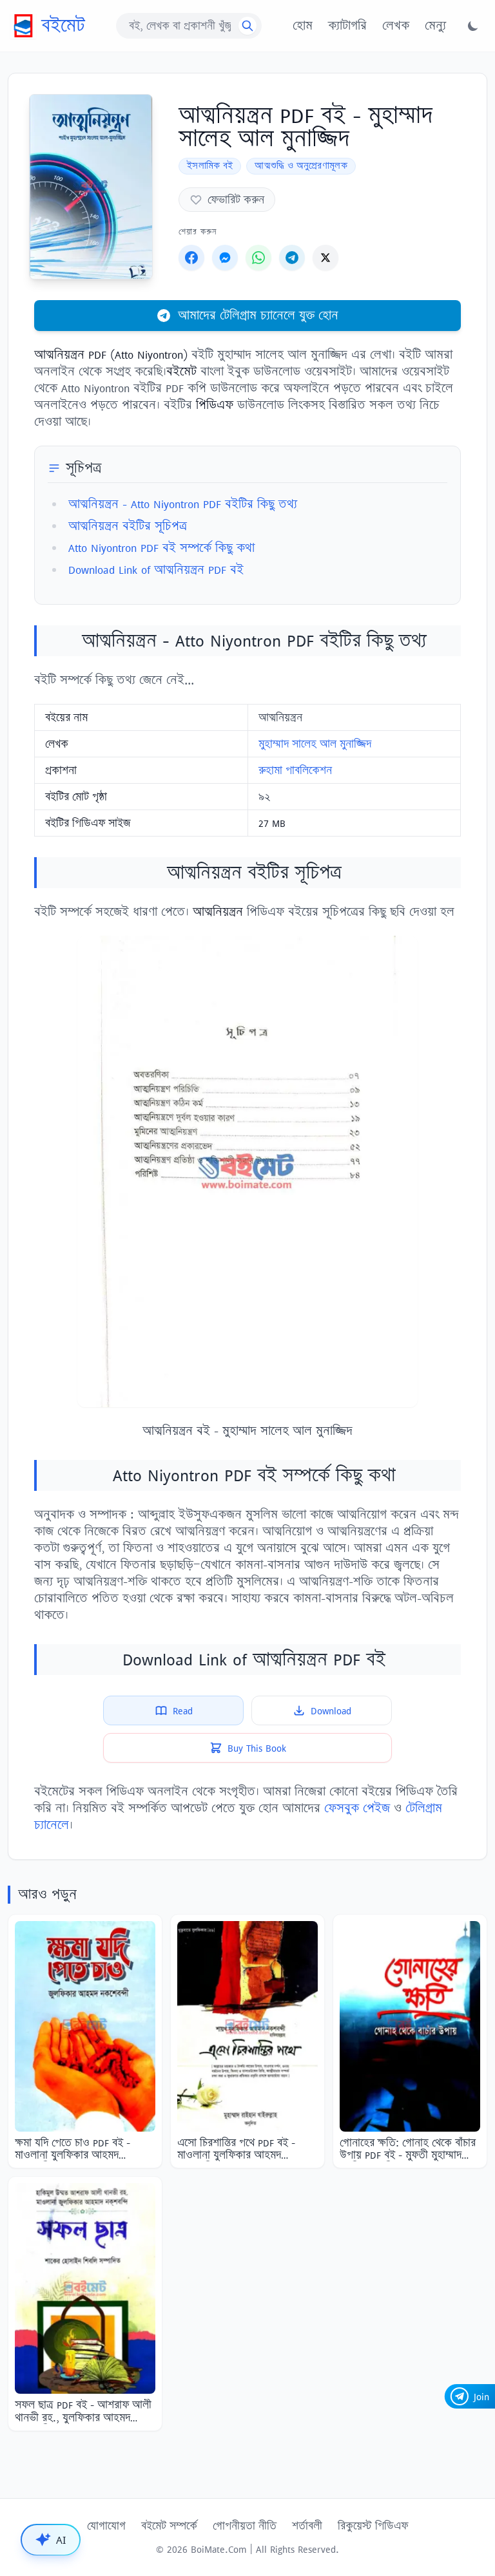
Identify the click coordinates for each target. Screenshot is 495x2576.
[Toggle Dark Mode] (473, 26)
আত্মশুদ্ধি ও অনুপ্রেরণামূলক (301, 166)
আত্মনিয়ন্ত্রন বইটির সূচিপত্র (128, 526)
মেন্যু (435, 26)
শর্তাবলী (307, 2526)
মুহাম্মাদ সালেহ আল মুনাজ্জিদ (315, 744)
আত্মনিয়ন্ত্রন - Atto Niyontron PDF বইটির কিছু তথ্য (183, 504)
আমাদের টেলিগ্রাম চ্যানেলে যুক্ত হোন (258, 315)
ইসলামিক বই (210, 166)
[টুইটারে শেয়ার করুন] (325, 258)
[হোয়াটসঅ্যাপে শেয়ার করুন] (258, 258)
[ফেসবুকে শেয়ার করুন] (191, 258)
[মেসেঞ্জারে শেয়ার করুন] (225, 258)
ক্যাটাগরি (347, 26)
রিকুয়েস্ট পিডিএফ (373, 2526)
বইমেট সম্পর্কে (169, 2526)
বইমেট (63, 25)
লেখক (396, 26)
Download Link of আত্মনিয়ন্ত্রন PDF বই (156, 570)
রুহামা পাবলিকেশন (295, 770)
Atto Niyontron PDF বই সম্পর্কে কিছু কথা (161, 548)
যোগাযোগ (106, 2526)
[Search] (247, 26)
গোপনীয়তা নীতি (245, 2526)
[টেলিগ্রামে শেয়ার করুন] (292, 258)
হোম (303, 26)
